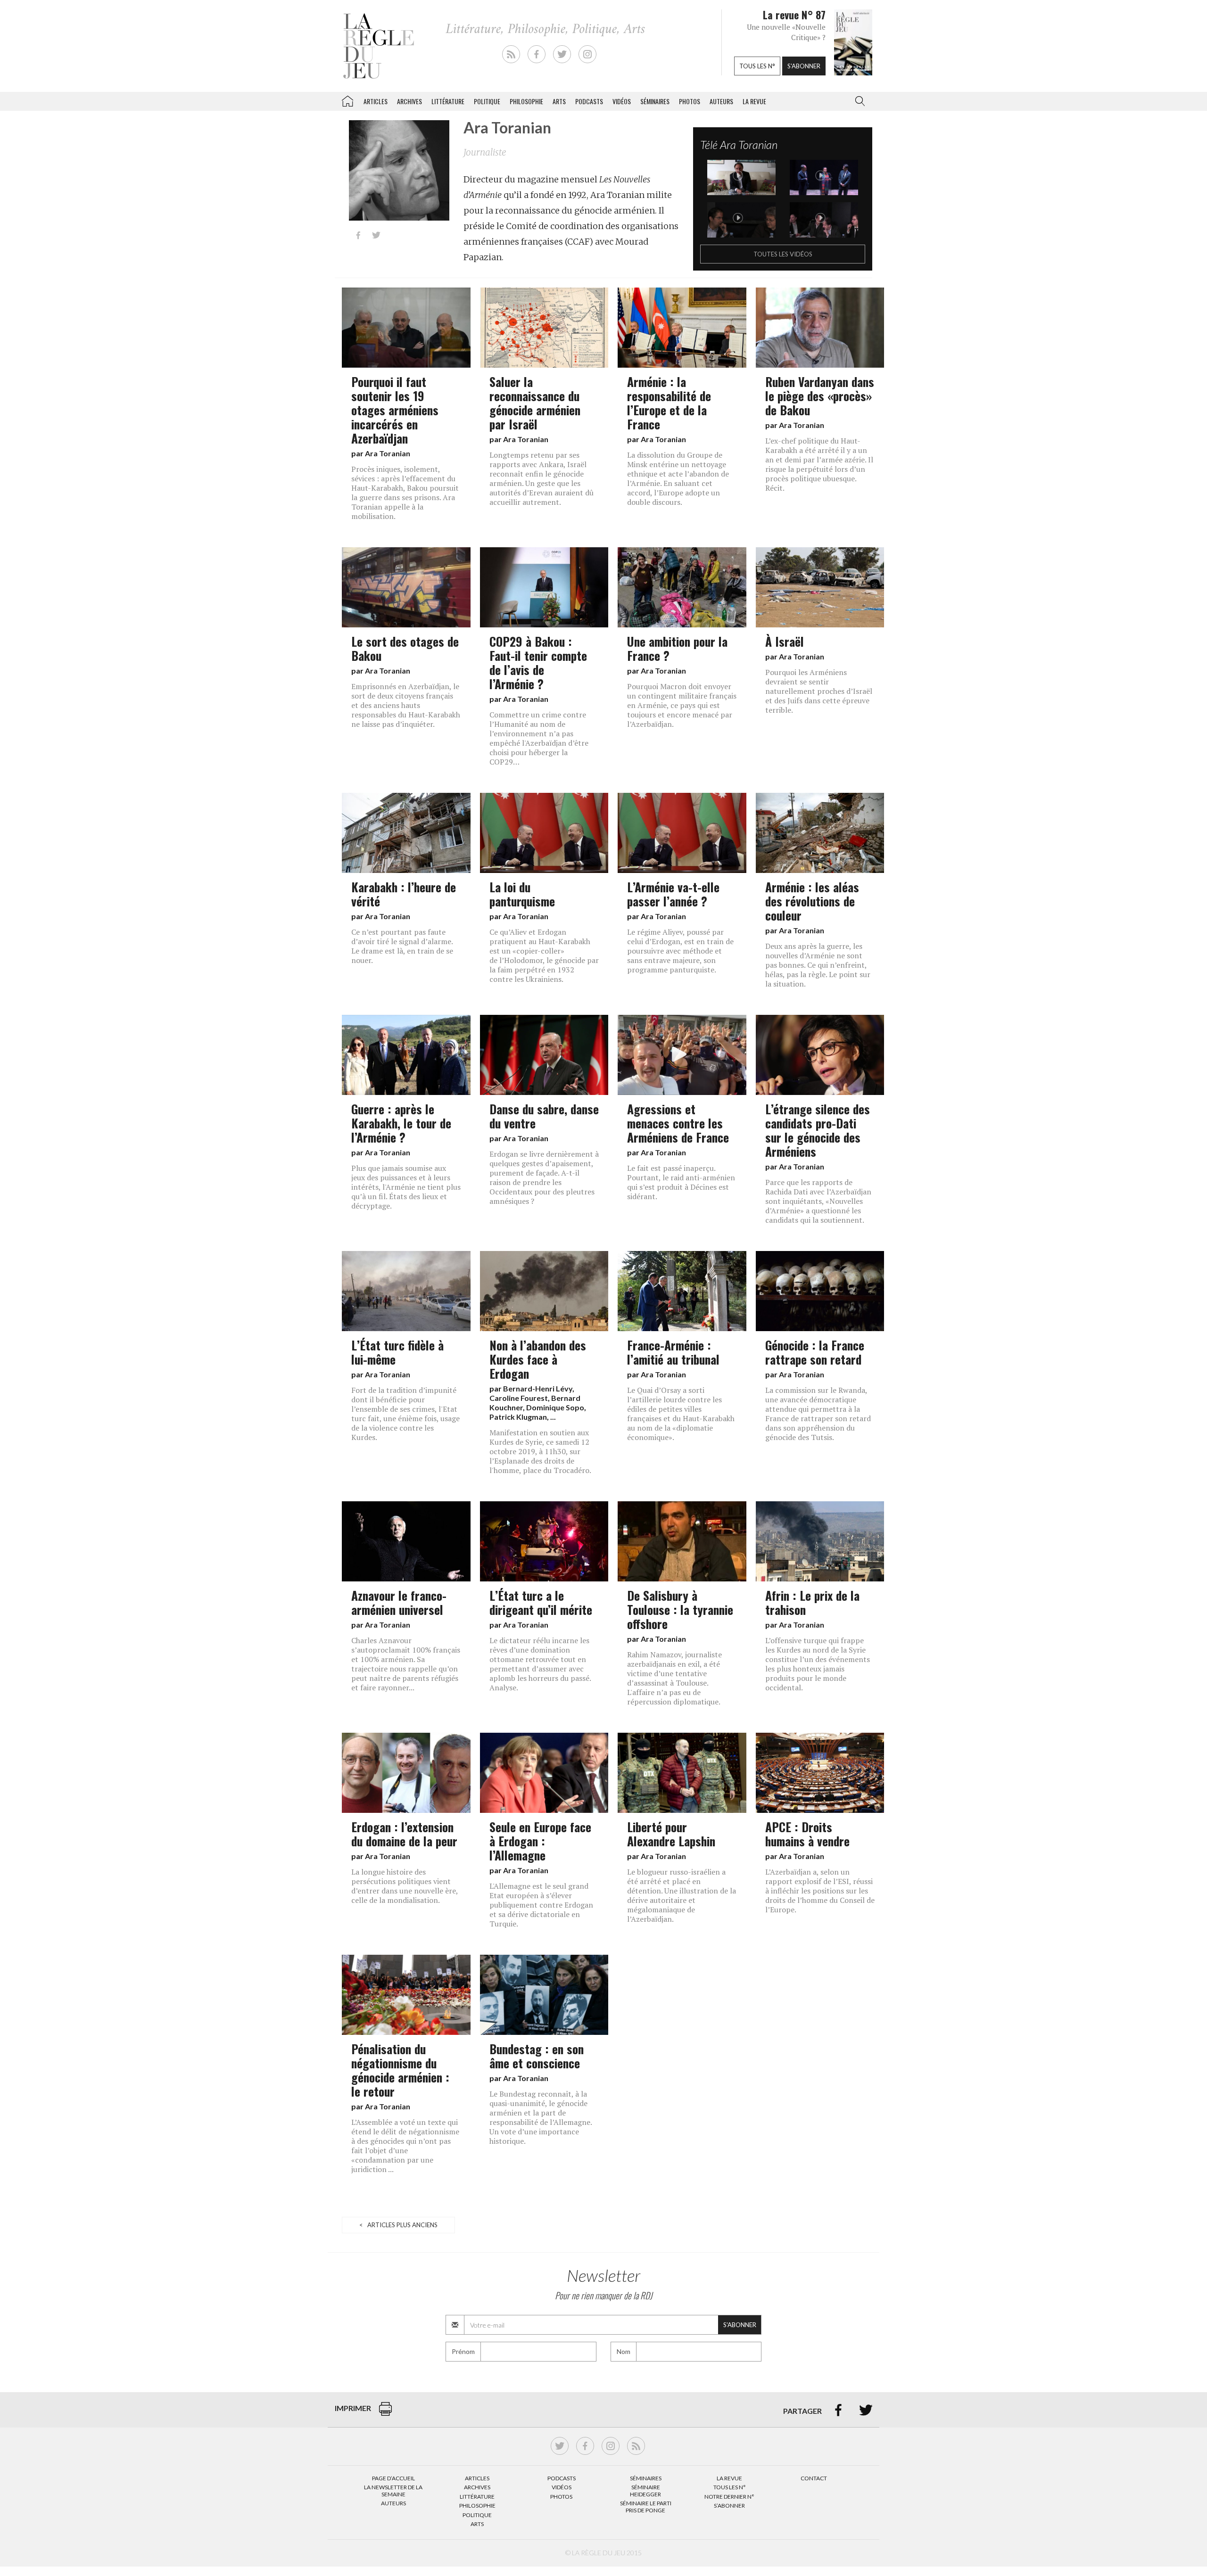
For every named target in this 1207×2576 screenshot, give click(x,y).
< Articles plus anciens (398, 2225)
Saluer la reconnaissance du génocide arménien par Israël (535, 403)
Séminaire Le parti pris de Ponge (646, 2506)
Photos (690, 101)
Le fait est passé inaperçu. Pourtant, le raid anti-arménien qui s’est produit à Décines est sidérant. (681, 1182)
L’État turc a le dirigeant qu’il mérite (541, 1602)
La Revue (729, 2478)
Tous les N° (730, 2487)
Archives (409, 101)
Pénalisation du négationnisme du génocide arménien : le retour (400, 2070)
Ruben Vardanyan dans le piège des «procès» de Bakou (820, 395)
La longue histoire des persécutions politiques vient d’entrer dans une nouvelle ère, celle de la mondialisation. (405, 1886)
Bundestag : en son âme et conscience (537, 2056)
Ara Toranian (388, 453)
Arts (559, 101)
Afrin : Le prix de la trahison (812, 1602)
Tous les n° (757, 66)
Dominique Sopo (555, 1407)
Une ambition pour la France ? (677, 648)
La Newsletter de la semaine (393, 2490)
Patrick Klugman (518, 1417)
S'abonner (804, 66)
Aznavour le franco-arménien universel (399, 1602)
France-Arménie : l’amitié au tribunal (673, 1352)
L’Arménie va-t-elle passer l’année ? (673, 894)
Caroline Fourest (519, 1398)
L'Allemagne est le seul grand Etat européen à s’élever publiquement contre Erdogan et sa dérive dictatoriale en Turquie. (541, 1905)
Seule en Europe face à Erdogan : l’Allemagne (540, 1841)
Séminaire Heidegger (645, 2490)
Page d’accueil (393, 2478)
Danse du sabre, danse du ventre (544, 1116)
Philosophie (526, 101)
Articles (376, 101)
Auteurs (721, 101)
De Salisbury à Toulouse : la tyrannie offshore (680, 1609)
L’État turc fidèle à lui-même (397, 1352)
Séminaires (655, 101)
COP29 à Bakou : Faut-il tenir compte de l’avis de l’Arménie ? (538, 662)
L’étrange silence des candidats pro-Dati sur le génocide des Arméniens (818, 1130)
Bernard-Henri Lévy (538, 1388)
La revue (754, 101)
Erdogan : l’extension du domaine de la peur (404, 1834)
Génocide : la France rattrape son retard (815, 1352)
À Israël (785, 641)
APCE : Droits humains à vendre (807, 1834)
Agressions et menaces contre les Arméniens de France (678, 1123)
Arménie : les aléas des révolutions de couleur (812, 901)
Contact (814, 2478)
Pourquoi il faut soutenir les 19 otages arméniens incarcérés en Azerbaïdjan (395, 410)
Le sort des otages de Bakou (405, 648)
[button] (858, 101)
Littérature (448, 101)
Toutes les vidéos (783, 254)
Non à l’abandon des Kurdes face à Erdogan (538, 1359)
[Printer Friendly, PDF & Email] (385, 2414)
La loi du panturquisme (522, 894)
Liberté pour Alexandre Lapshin (671, 1834)
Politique (487, 101)
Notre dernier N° (729, 2497)
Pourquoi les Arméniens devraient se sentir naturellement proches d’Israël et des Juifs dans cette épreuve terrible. (819, 691)
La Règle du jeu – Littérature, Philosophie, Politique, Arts (347, 99)
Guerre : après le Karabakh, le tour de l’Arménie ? (401, 1123)
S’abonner (729, 2506)
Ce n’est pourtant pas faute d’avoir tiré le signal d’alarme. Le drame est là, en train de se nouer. (402, 946)
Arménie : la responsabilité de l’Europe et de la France (669, 403)
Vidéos (622, 101)
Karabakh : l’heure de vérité (404, 894)
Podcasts (589, 101)
